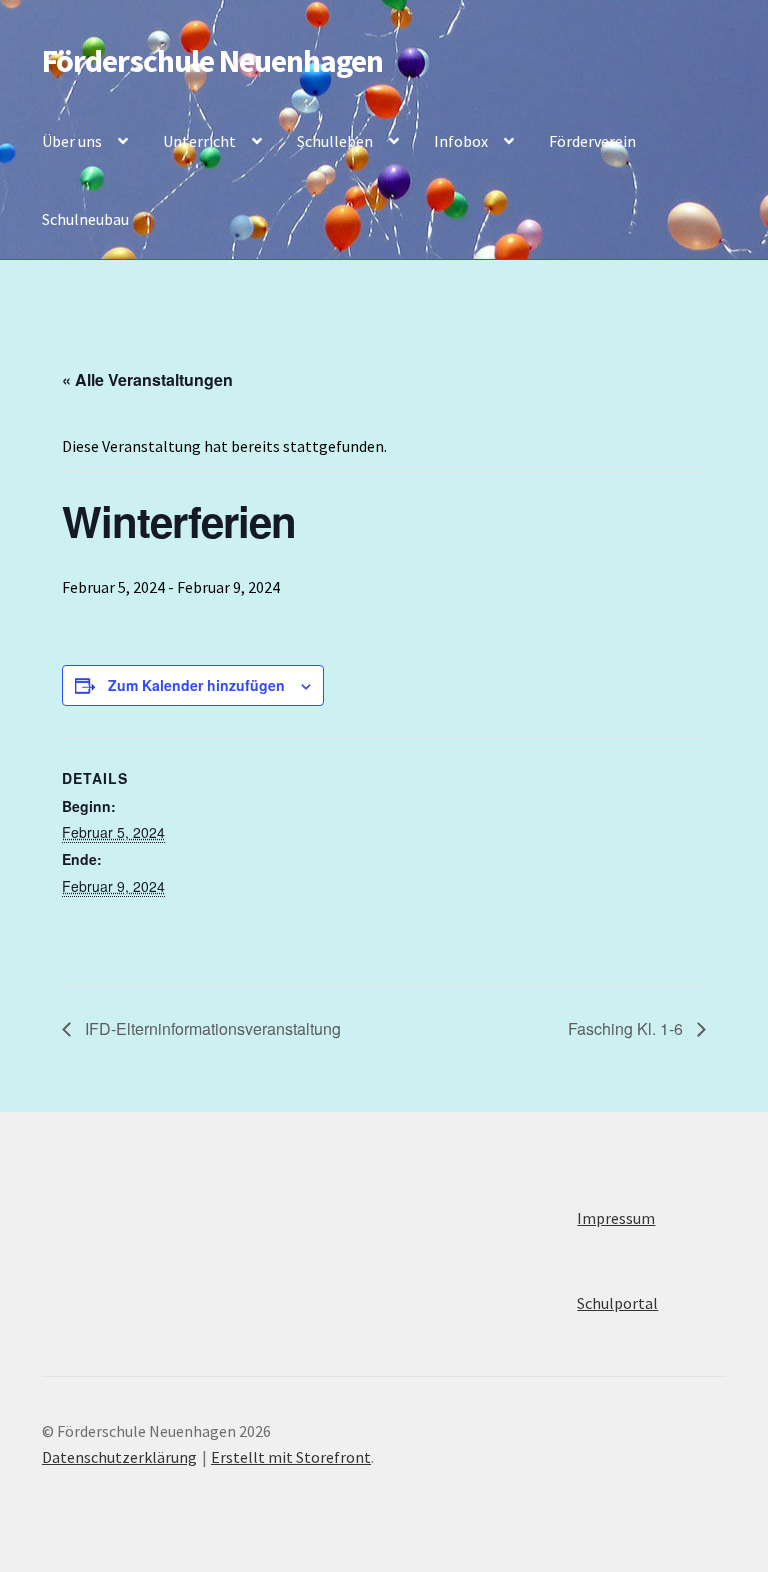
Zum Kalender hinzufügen (196, 685)
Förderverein (592, 141)
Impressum (616, 1218)
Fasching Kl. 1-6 (627, 1028)
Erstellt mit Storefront (291, 1457)
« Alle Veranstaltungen (147, 379)
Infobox (461, 141)
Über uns (72, 141)
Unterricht (199, 141)
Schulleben (335, 141)
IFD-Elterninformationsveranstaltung (211, 1028)
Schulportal (617, 1303)
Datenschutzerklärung (119, 1457)
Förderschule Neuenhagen (212, 61)
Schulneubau (85, 219)
